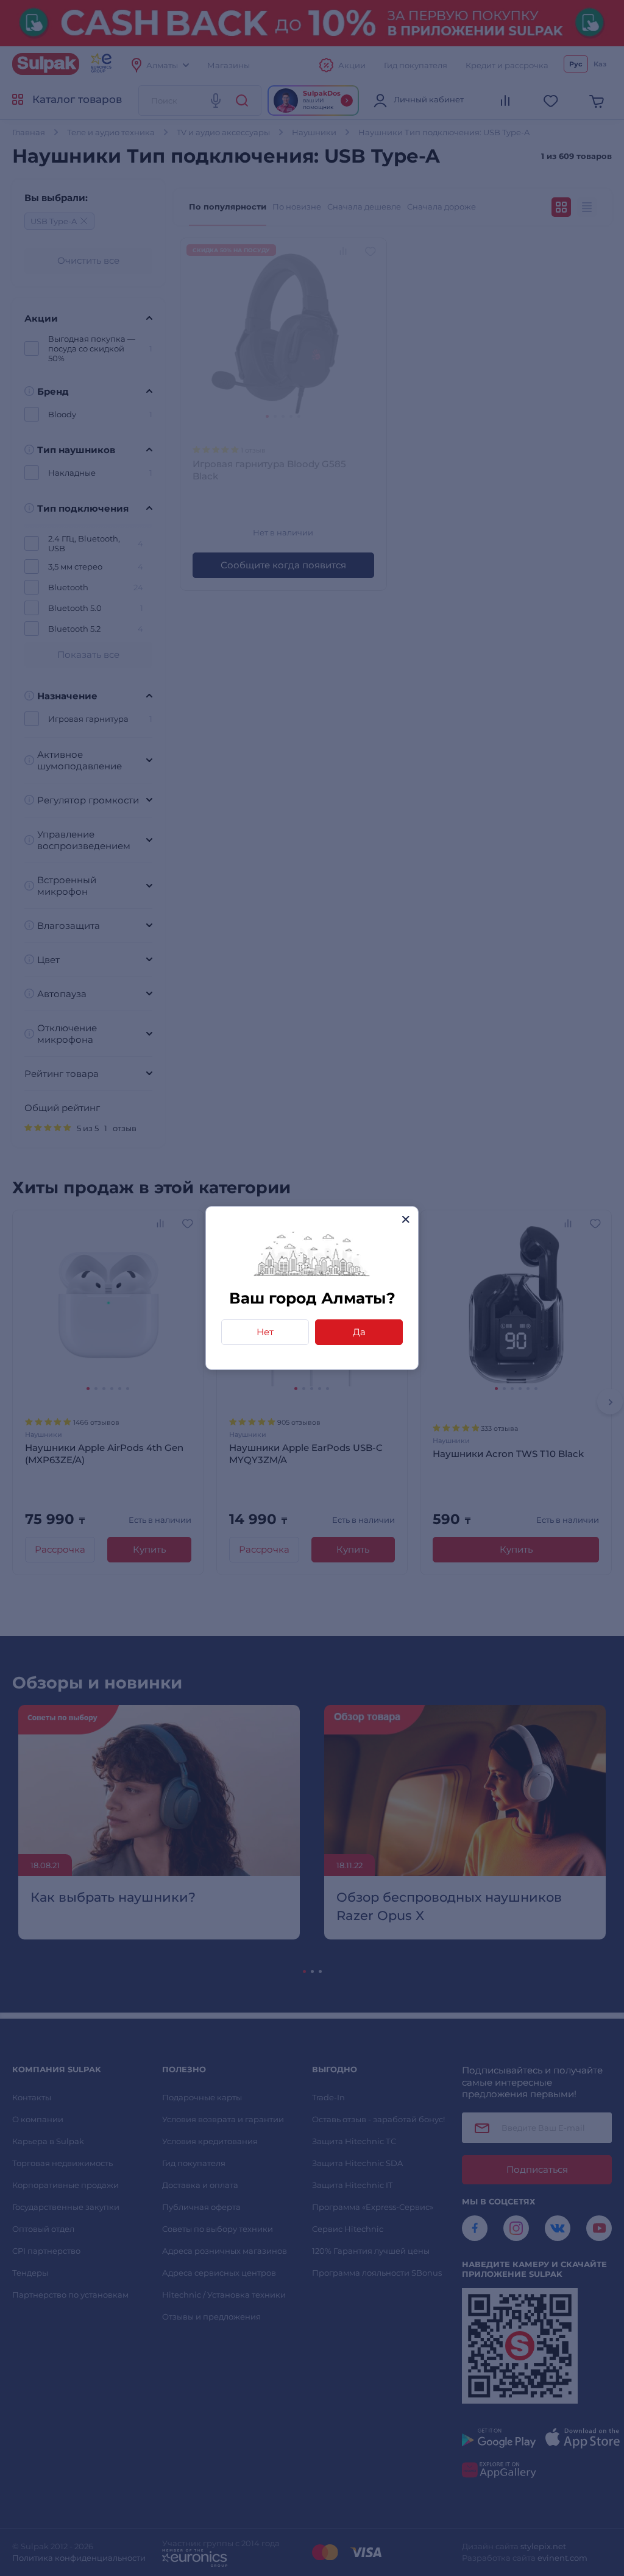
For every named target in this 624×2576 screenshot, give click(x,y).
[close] (406, 1219)
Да (359, 1332)
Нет (265, 1332)
